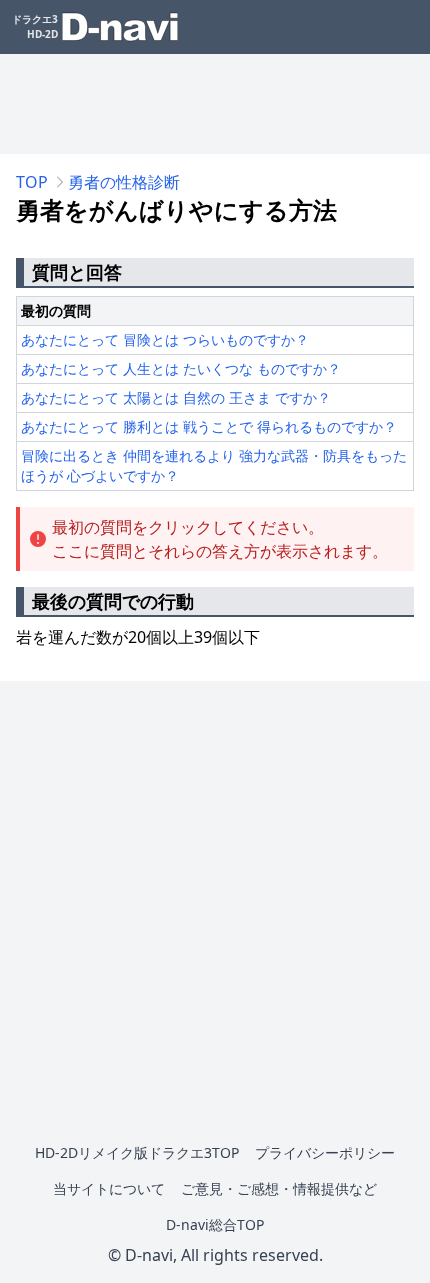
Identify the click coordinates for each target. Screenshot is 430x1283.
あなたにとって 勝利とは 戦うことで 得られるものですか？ (209, 426)
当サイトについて (109, 1188)
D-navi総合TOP (215, 1224)
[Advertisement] (215, 104)
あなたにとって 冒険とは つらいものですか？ (165, 339)
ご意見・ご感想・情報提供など (279, 1188)
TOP (32, 182)
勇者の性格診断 (124, 182)
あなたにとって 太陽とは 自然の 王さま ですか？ (176, 397)
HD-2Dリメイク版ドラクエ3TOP (137, 1152)
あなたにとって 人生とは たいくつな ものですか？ (181, 368)
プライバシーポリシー (325, 1152)
